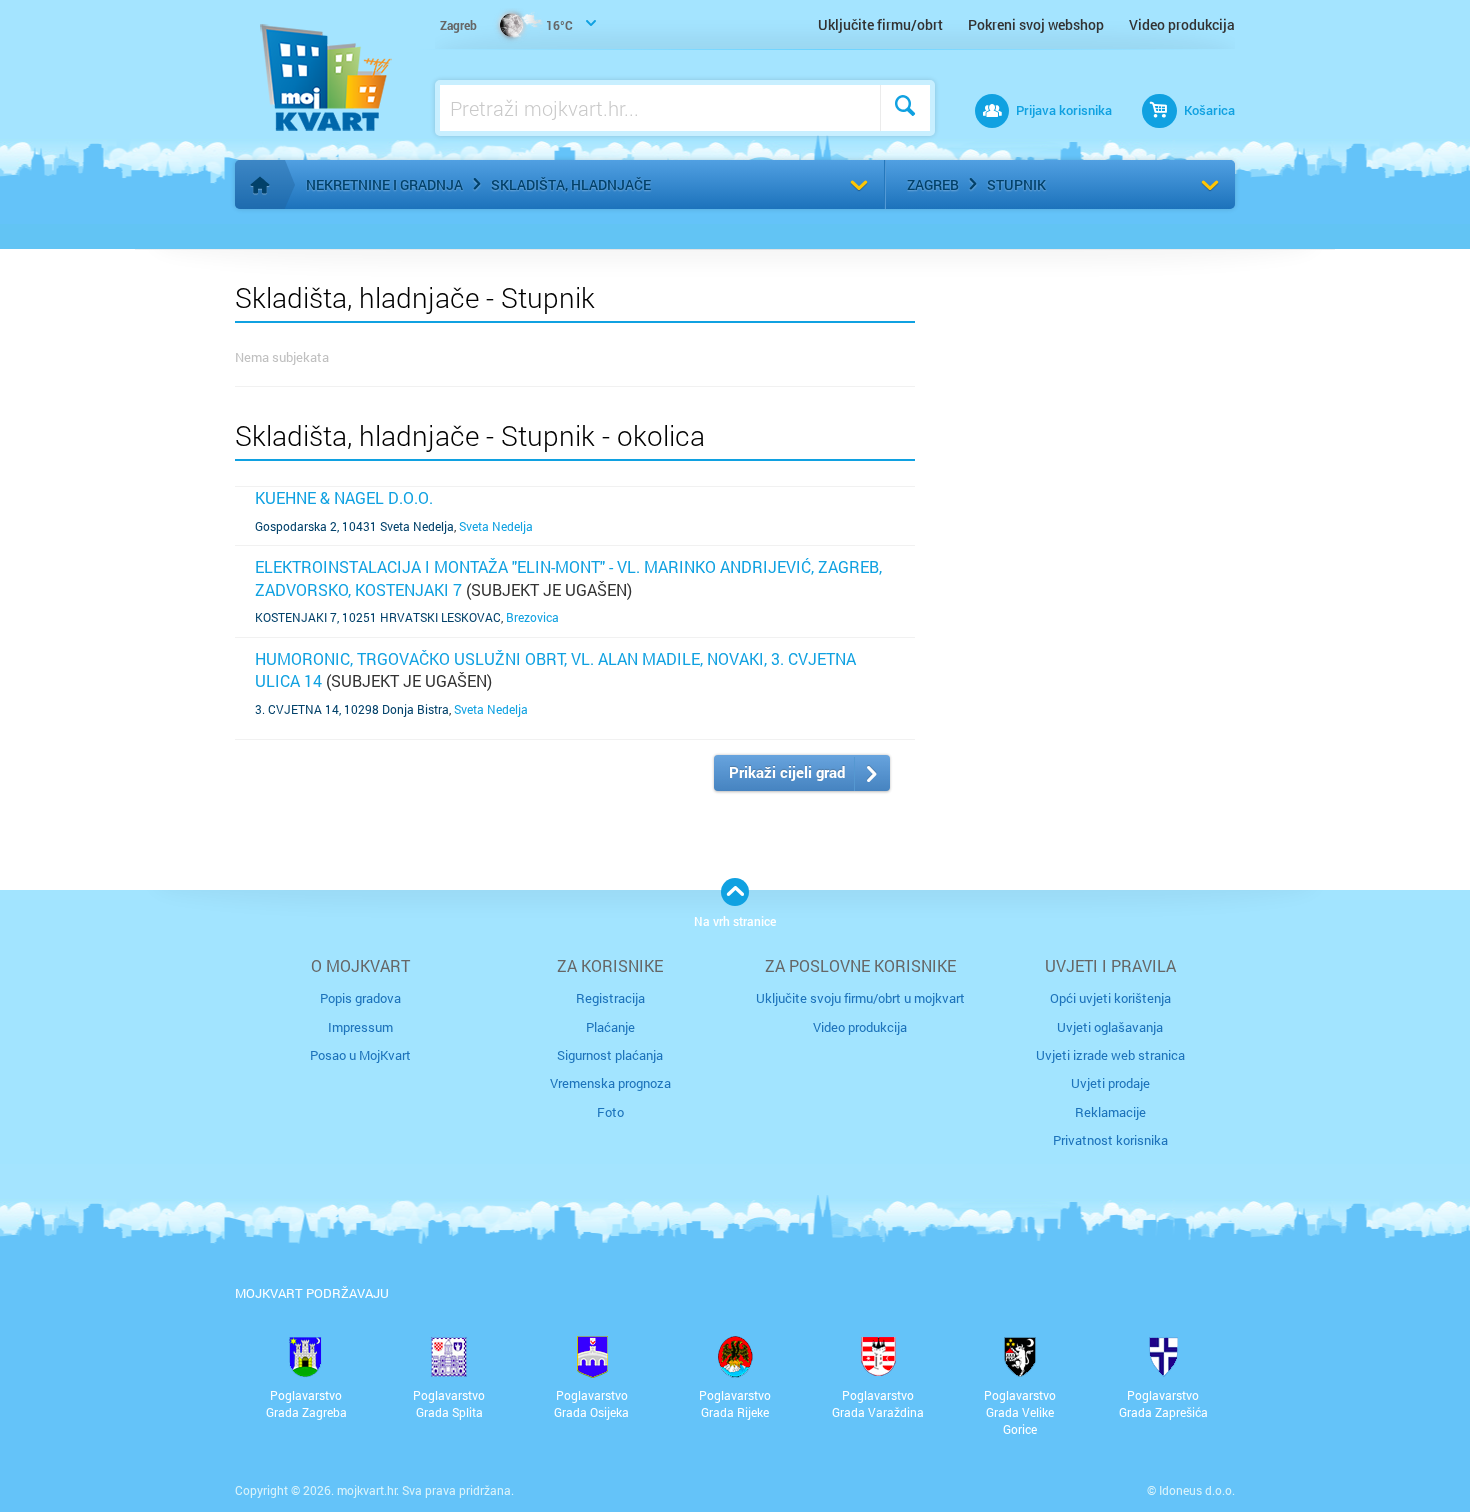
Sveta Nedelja (496, 526)
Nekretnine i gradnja (384, 184)
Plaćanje (610, 1027)
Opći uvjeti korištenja (1110, 998)
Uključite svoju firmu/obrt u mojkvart (860, 998)
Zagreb (933, 184)
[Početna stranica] (260, 185)
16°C (506, 25)
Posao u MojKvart (360, 1055)
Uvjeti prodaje (1110, 1083)
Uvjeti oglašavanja (1110, 1027)
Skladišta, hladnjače (571, 184)
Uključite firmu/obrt (880, 24)
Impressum (360, 1027)
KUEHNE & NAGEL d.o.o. (344, 497)
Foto (610, 1112)
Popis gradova (360, 998)
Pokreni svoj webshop (1036, 24)
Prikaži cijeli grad (787, 772)
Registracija (610, 998)
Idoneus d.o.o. (1197, 1490)
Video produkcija (1182, 24)
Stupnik (1016, 184)
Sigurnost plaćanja (610, 1055)
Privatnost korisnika (1110, 1140)
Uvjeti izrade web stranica (1110, 1055)
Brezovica (532, 617)
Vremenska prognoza (610, 1083)
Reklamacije (1110, 1112)
